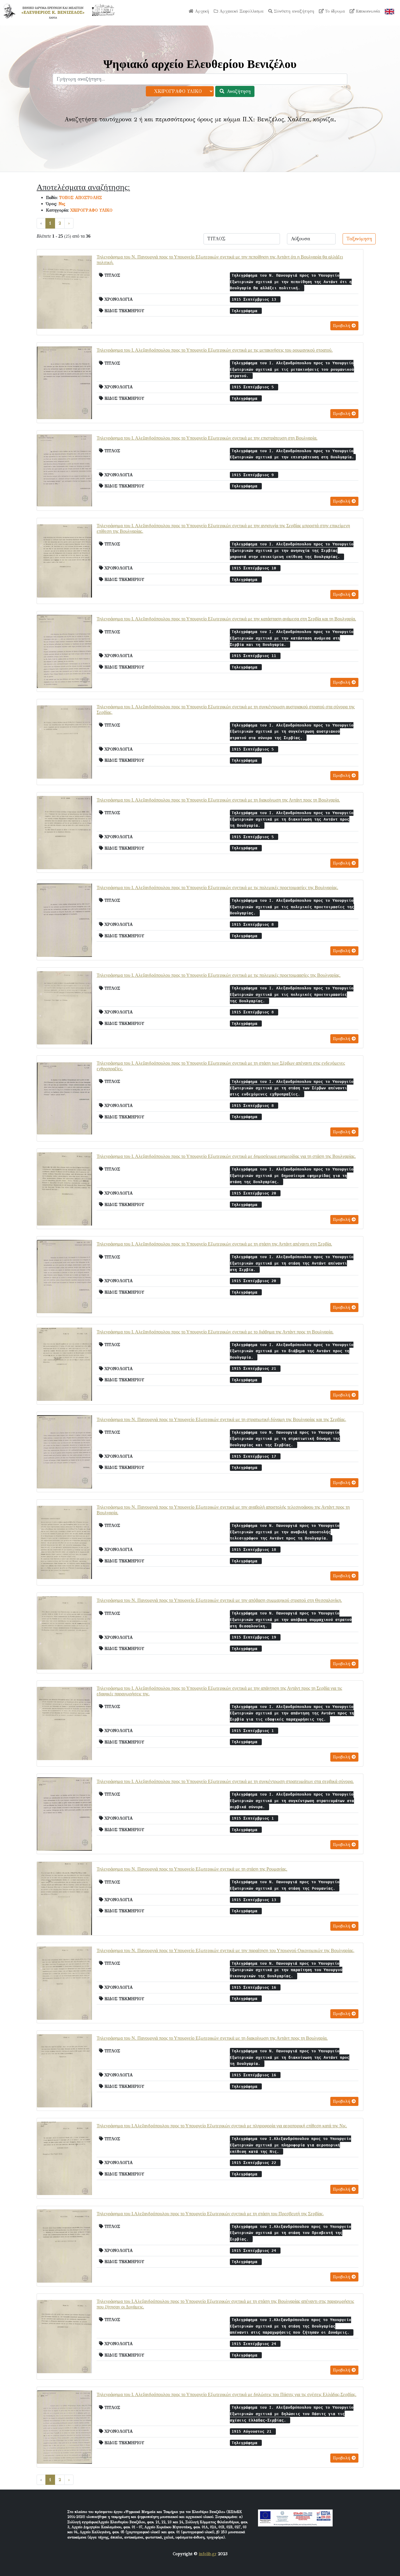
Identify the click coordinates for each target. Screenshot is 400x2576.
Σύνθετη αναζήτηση (293, 11)
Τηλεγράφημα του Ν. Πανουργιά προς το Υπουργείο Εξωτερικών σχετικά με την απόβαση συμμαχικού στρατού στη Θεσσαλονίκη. (219, 1600)
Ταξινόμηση (359, 239)
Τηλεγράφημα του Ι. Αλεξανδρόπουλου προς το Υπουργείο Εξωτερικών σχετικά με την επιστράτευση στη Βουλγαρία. (207, 438)
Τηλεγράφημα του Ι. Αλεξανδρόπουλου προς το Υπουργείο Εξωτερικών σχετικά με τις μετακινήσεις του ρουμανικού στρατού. (215, 350)
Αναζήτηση (238, 91)
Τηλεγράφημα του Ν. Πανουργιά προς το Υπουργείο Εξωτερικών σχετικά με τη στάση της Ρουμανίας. (192, 1869)
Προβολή (342, 326)
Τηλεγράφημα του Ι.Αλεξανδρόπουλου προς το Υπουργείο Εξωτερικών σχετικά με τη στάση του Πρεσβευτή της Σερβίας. (210, 2214)
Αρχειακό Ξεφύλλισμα (241, 11)
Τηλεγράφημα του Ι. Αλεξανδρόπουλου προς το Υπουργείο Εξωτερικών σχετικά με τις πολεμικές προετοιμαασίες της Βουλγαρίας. (219, 975)
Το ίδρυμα (334, 11)
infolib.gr (208, 2554)
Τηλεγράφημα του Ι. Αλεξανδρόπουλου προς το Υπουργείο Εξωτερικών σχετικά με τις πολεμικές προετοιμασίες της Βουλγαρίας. (217, 888)
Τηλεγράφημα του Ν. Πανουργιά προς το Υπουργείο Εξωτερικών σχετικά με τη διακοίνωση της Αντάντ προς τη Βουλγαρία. (212, 2038)
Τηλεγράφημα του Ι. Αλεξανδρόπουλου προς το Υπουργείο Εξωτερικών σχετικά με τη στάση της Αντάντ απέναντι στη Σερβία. (214, 1244)
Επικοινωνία (367, 11)
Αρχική (201, 11)
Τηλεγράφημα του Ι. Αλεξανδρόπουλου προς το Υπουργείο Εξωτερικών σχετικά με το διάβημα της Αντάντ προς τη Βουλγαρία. (215, 1332)
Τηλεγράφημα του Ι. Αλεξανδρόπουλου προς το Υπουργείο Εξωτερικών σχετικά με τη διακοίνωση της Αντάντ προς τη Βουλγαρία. (218, 800)
